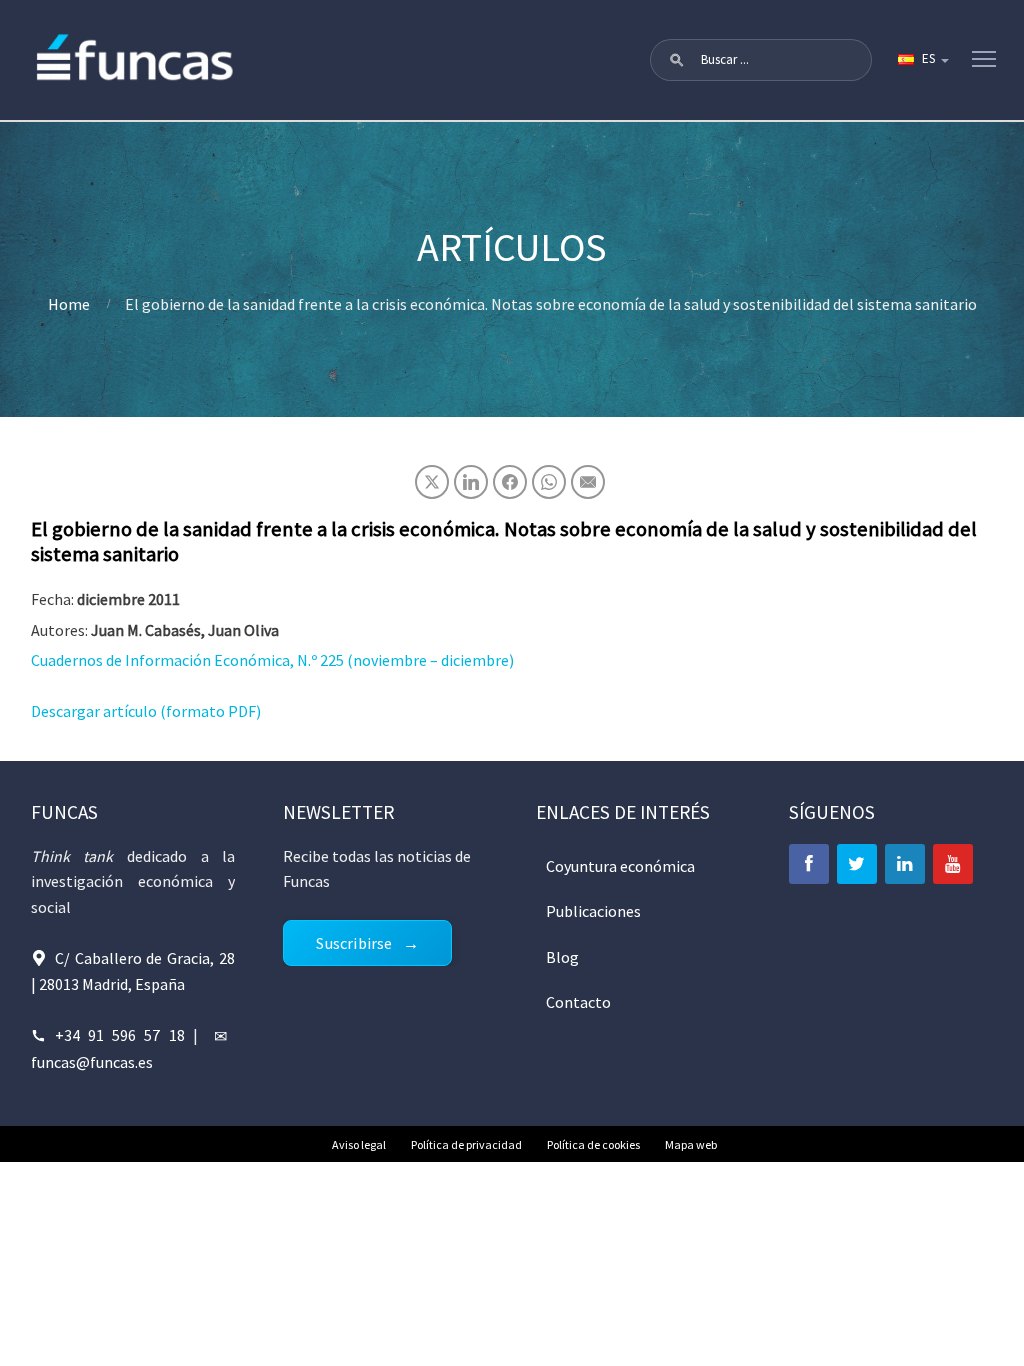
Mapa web (691, 1144)
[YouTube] (953, 864)
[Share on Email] (588, 482)
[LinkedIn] (905, 864)
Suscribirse (354, 943)
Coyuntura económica (620, 866)
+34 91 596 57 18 (120, 1035)
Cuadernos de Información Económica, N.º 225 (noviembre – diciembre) (272, 660)
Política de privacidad (466, 1144)
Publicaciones (593, 911)
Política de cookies (593, 1144)
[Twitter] (857, 864)
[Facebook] (809, 864)
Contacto (578, 1002)
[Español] (922, 60)
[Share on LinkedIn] (471, 482)
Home (69, 304)
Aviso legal (359, 1144)
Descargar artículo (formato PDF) (146, 711)
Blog (562, 957)
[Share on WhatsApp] (549, 482)
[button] (677, 60)
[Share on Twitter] (432, 482)
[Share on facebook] (510, 482)
